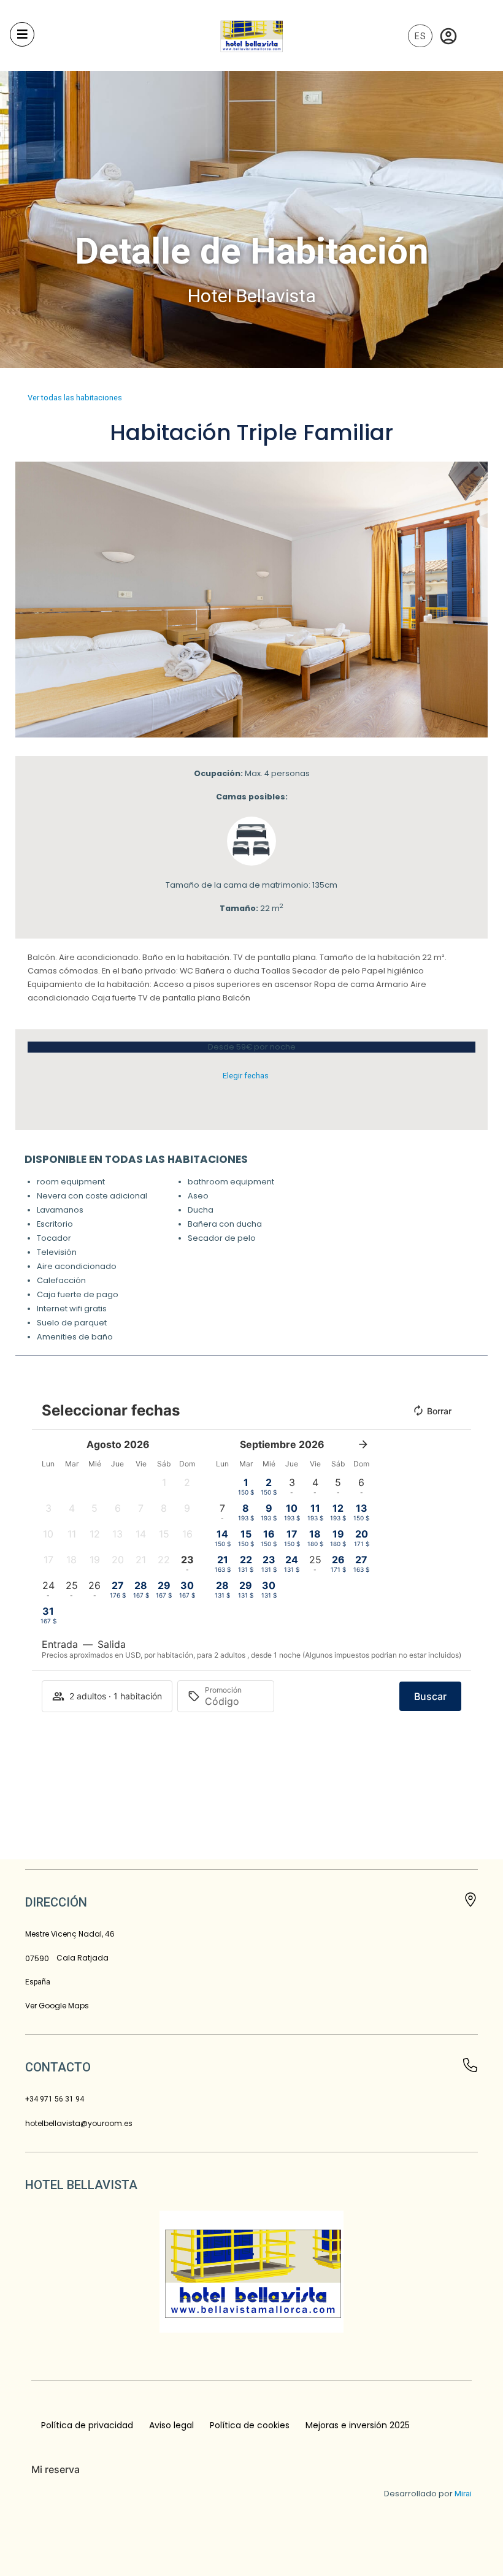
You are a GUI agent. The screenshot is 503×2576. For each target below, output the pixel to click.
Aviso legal (171, 2425)
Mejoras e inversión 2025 (358, 2425)
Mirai (463, 2494)
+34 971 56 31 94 (55, 2099)
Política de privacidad (87, 2425)
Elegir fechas (246, 1076)
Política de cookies (250, 2425)
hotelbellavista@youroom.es (79, 2123)
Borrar (439, 1411)
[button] (27, 600)
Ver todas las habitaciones (75, 398)
